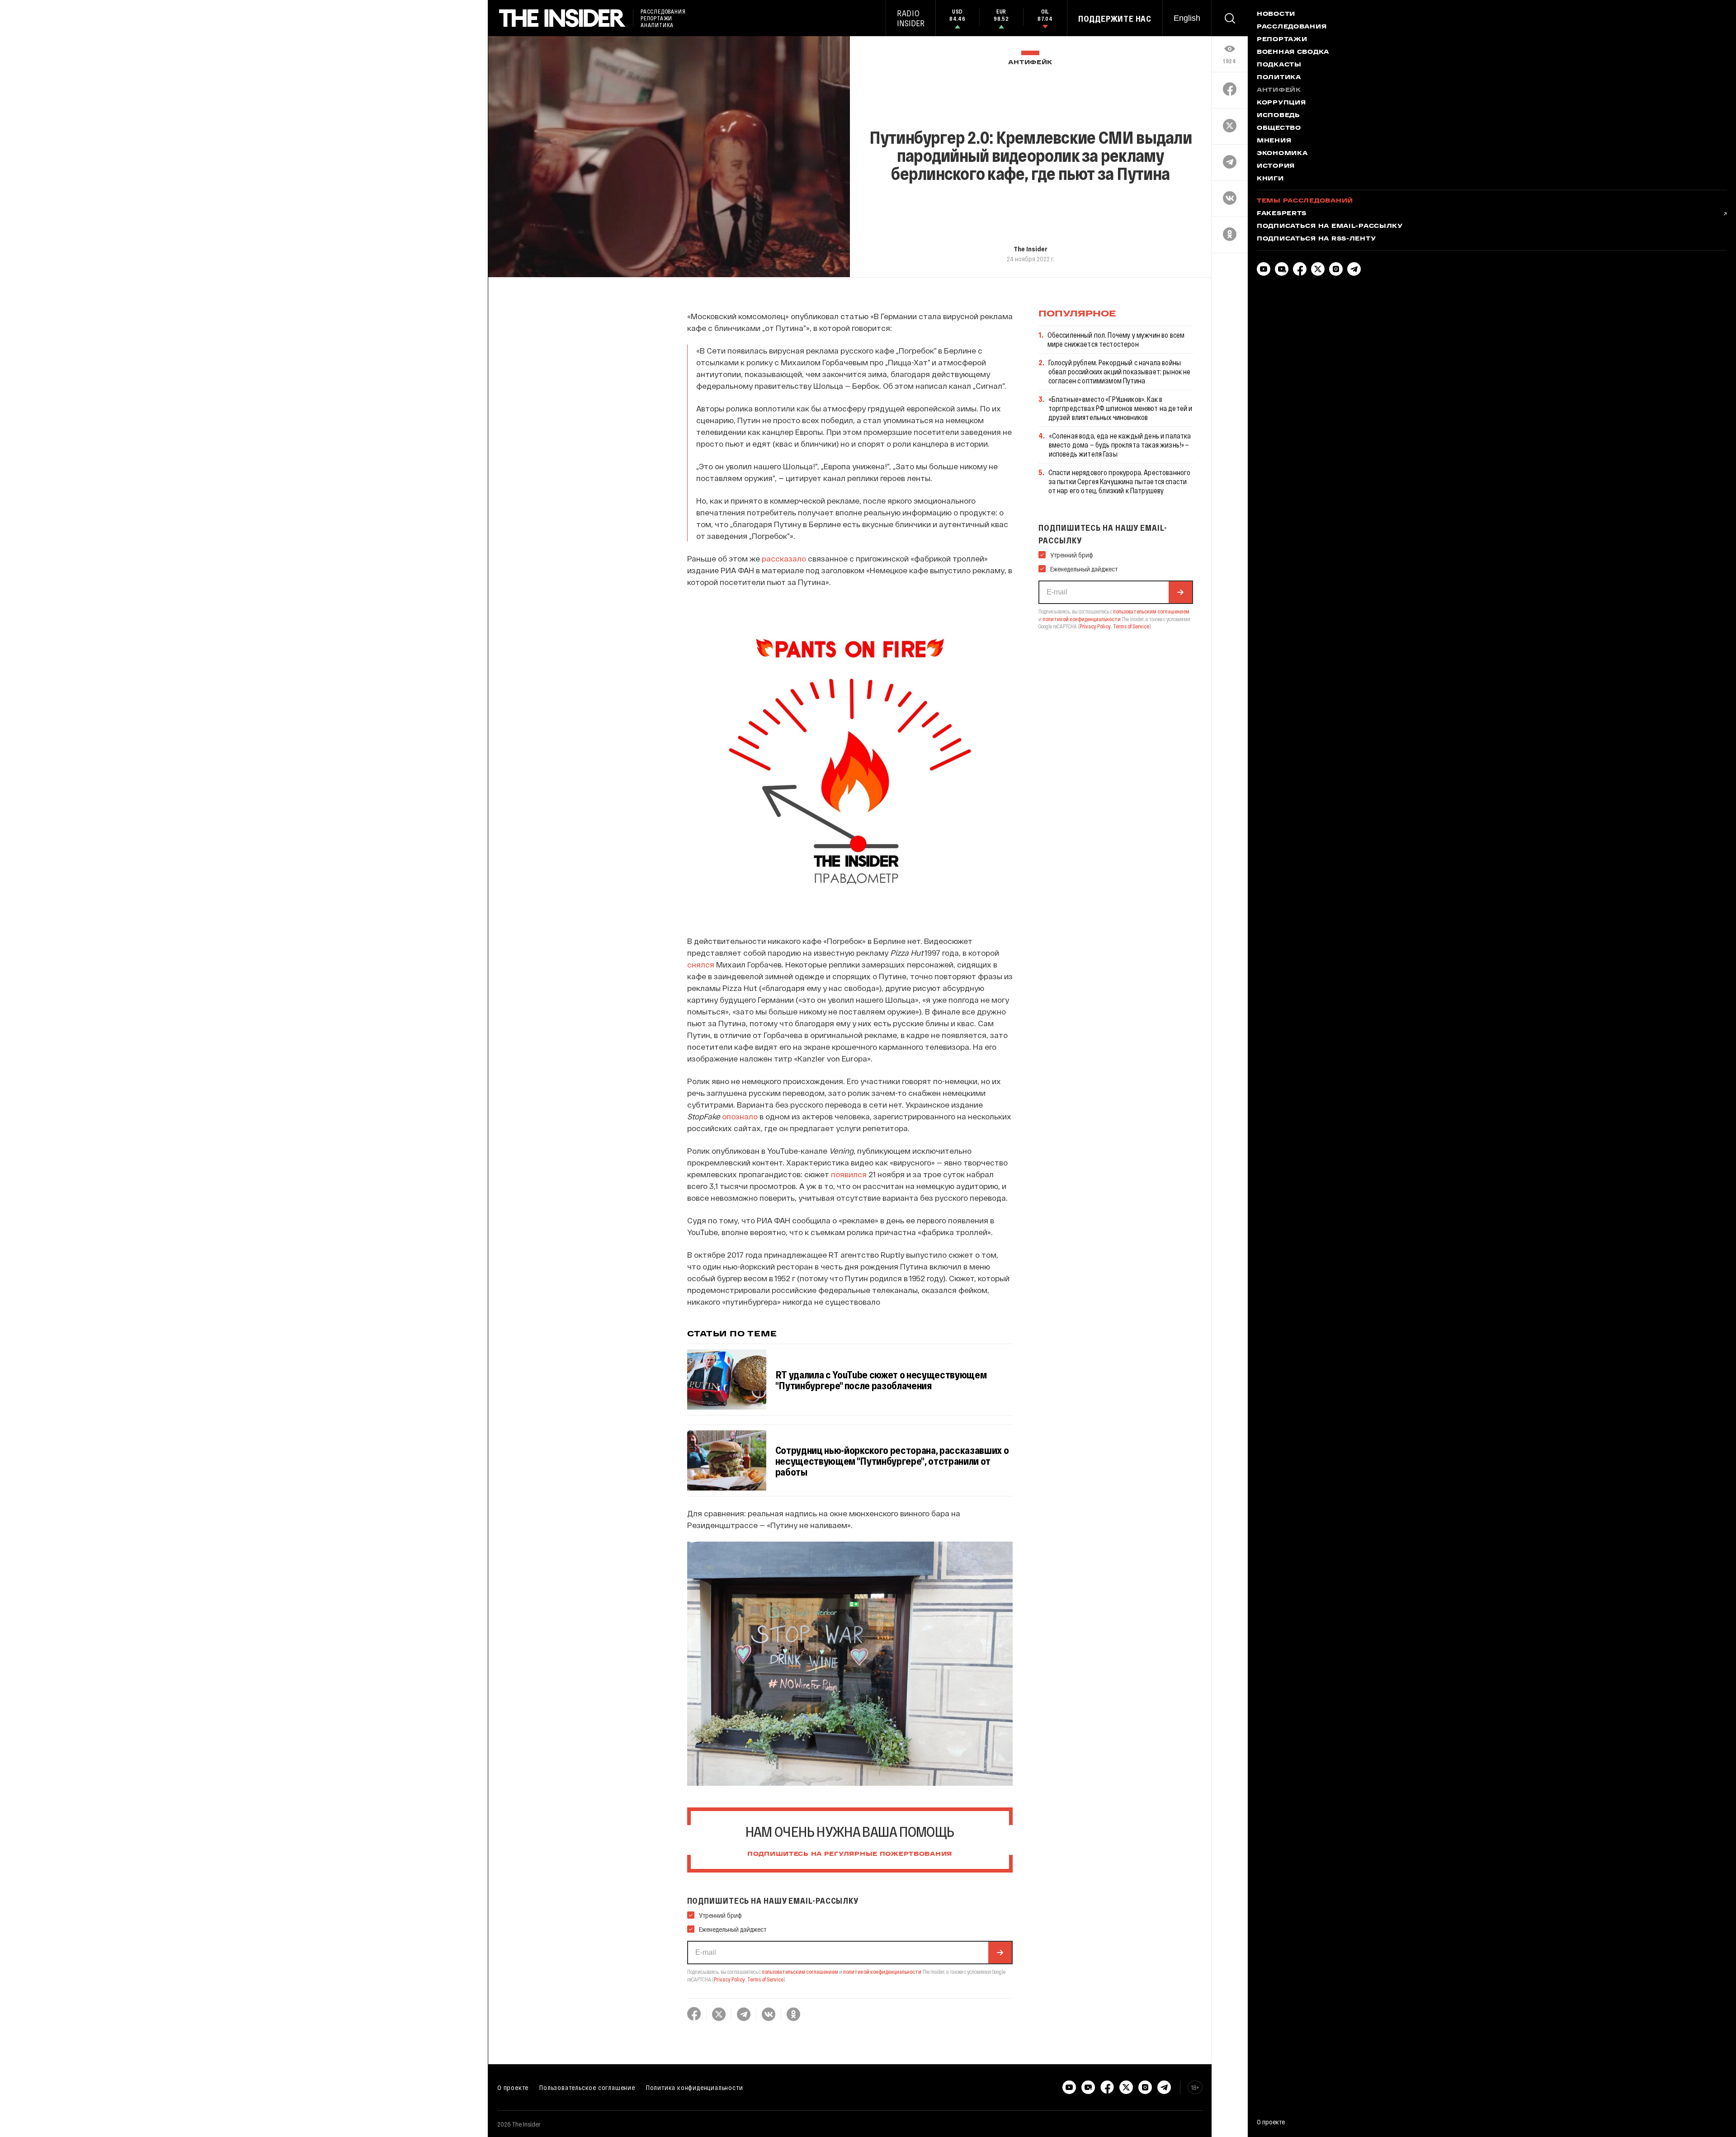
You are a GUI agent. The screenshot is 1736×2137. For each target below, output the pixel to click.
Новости (1276, 14)
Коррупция (1281, 103)
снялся (701, 964)
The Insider (1031, 249)
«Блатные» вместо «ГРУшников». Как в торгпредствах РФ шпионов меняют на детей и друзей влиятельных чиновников (1120, 408)
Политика (1279, 78)
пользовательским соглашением (800, 1972)
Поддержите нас (1115, 19)
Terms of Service (765, 1979)
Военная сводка (1293, 52)
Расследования (1292, 27)
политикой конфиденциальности (882, 1972)
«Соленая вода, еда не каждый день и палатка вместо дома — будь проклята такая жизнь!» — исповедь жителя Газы (1120, 445)
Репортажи (1282, 40)
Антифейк (1030, 63)
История (1276, 166)
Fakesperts (1282, 214)
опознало (740, 1116)
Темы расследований (1305, 201)
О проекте (513, 2087)
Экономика (1282, 154)
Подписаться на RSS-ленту (1316, 239)
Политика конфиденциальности (695, 2087)
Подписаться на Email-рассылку (1330, 226)
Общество (1279, 128)
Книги (1270, 179)
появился (849, 1174)
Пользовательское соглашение (587, 2087)
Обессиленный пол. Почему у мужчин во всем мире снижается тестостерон (1116, 339)
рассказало (784, 558)
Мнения (1274, 141)
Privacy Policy (729, 1979)
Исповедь (1278, 116)
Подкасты (1279, 65)
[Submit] (1000, 1953)
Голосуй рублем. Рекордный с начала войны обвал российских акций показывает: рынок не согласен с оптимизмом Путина (1120, 371)
